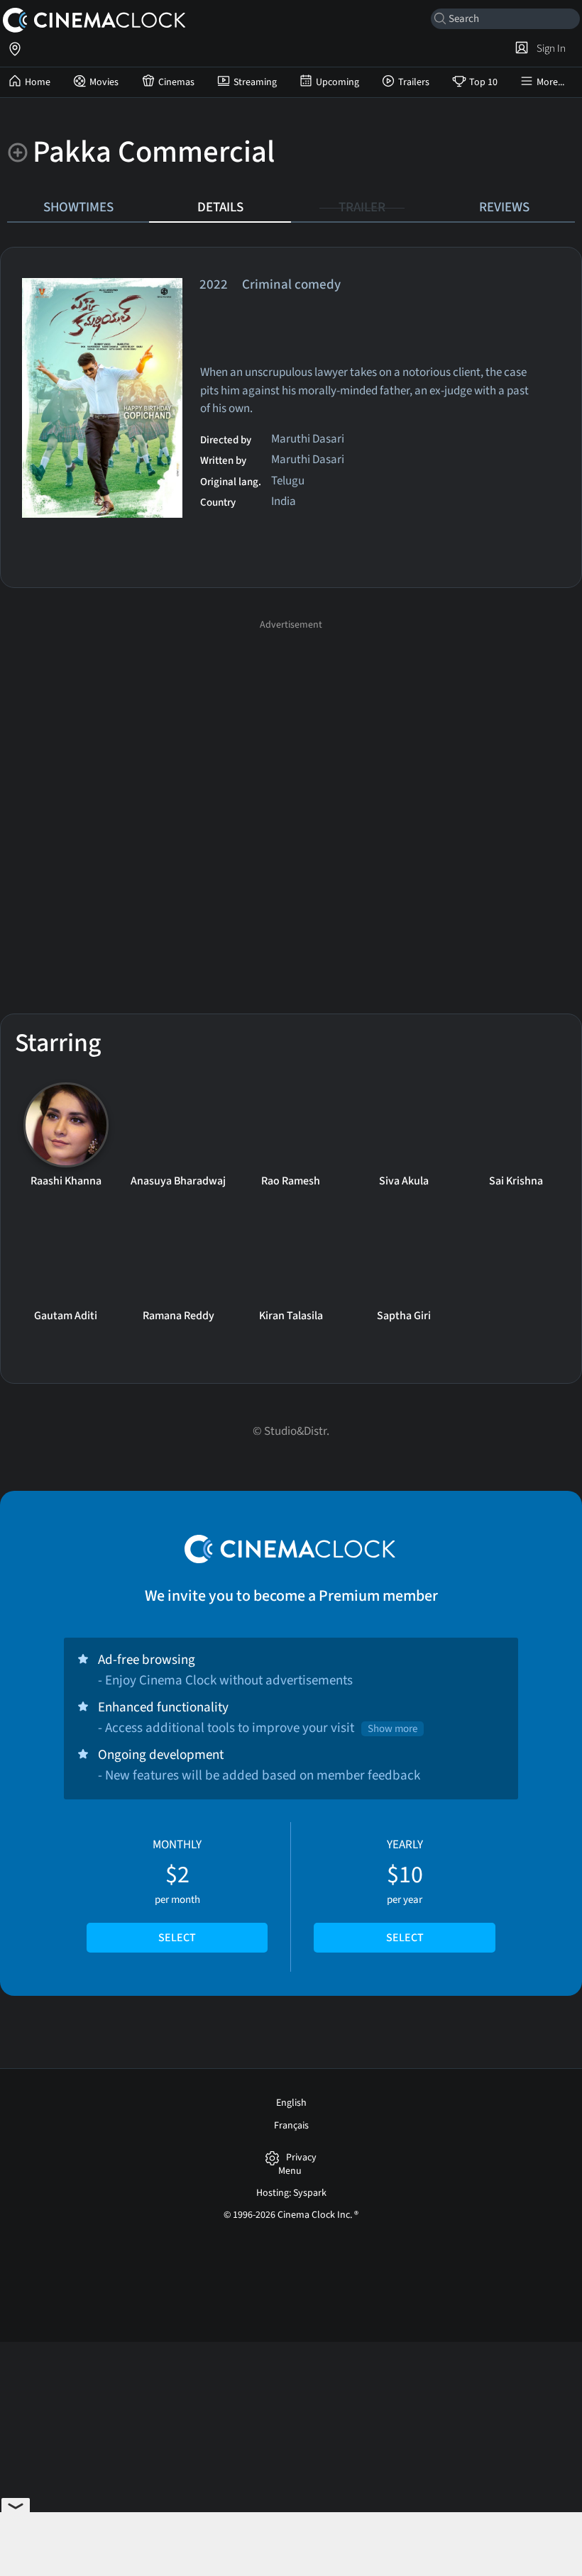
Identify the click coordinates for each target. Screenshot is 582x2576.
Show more (392, 1729)
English (291, 2103)
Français (291, 2126)
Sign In (549, 48)
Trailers (414, 82)
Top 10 (483, 82)
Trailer (362, 207)
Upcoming (337, 82)
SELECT (177, 1938)
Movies (104, 82)
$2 (177, 1891)
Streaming (255, 82)
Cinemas (176, 82)
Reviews (504, 207)
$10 (405, 1891)
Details (220, 207)
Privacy (301, 2158)
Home (38, 82)
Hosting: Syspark (291, 2193)
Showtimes (78, 207)
